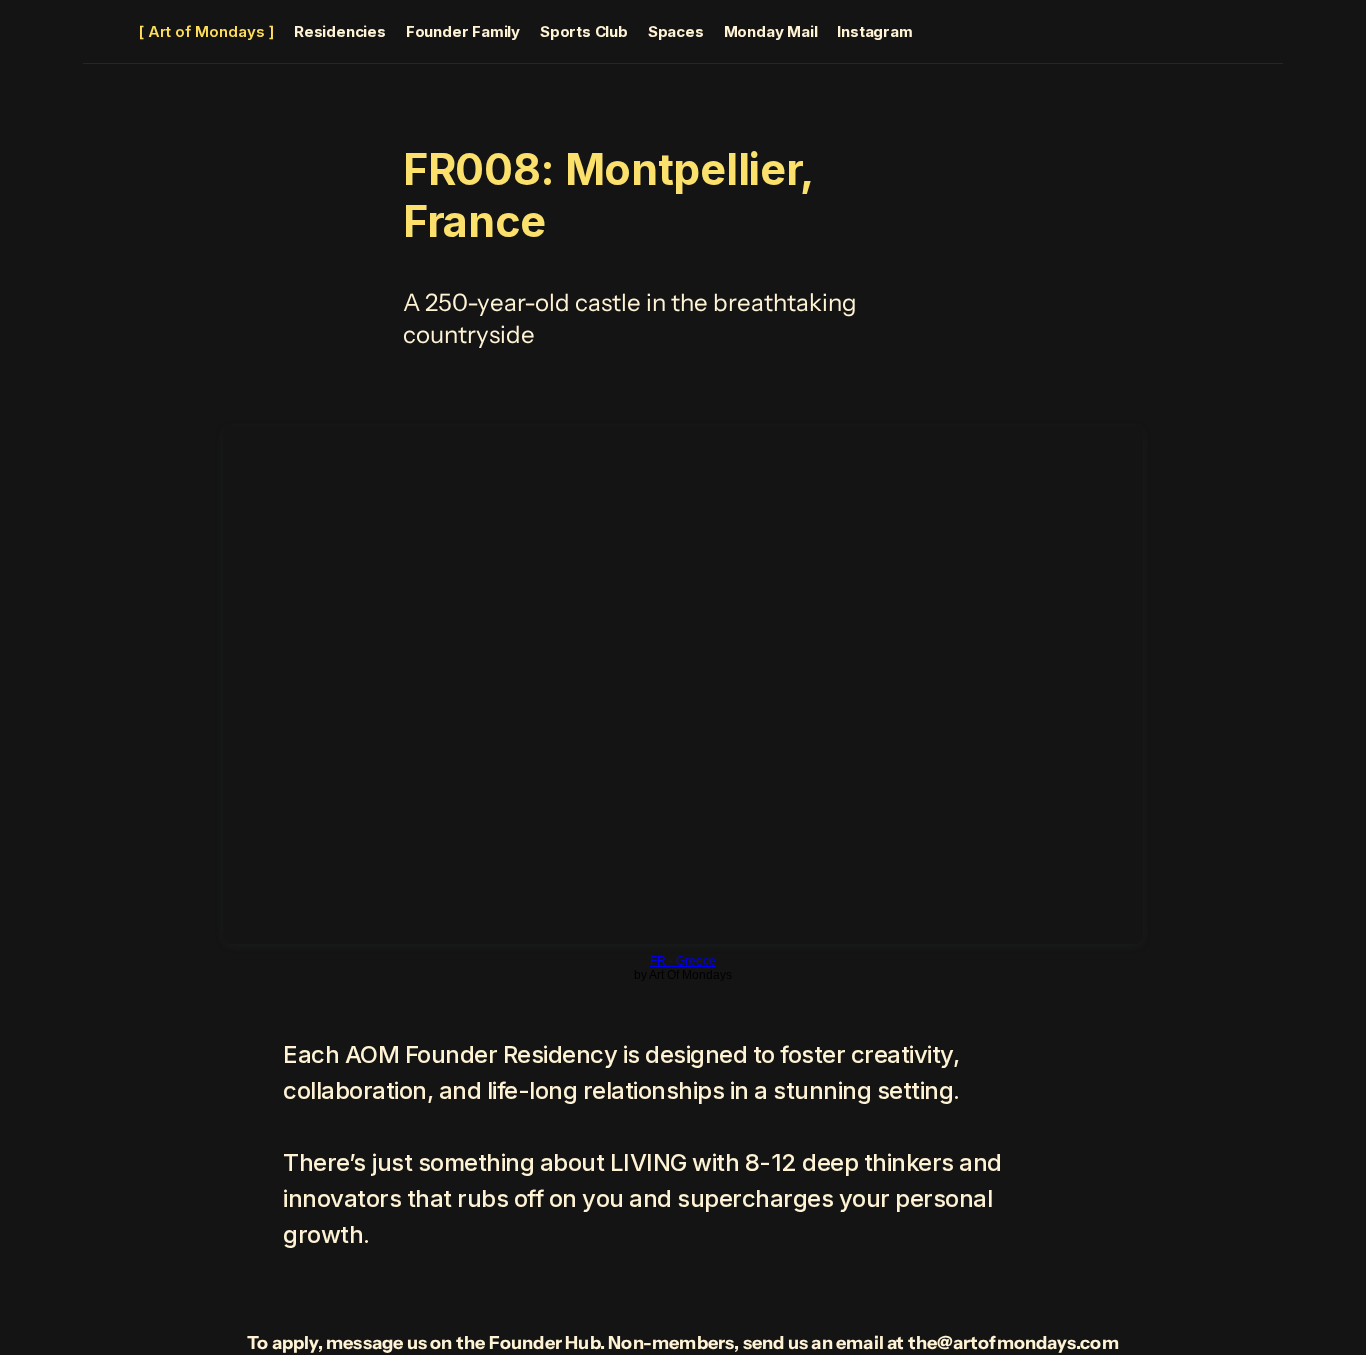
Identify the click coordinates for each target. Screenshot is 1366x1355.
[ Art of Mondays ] (206, 31)
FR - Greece (683, 961)
